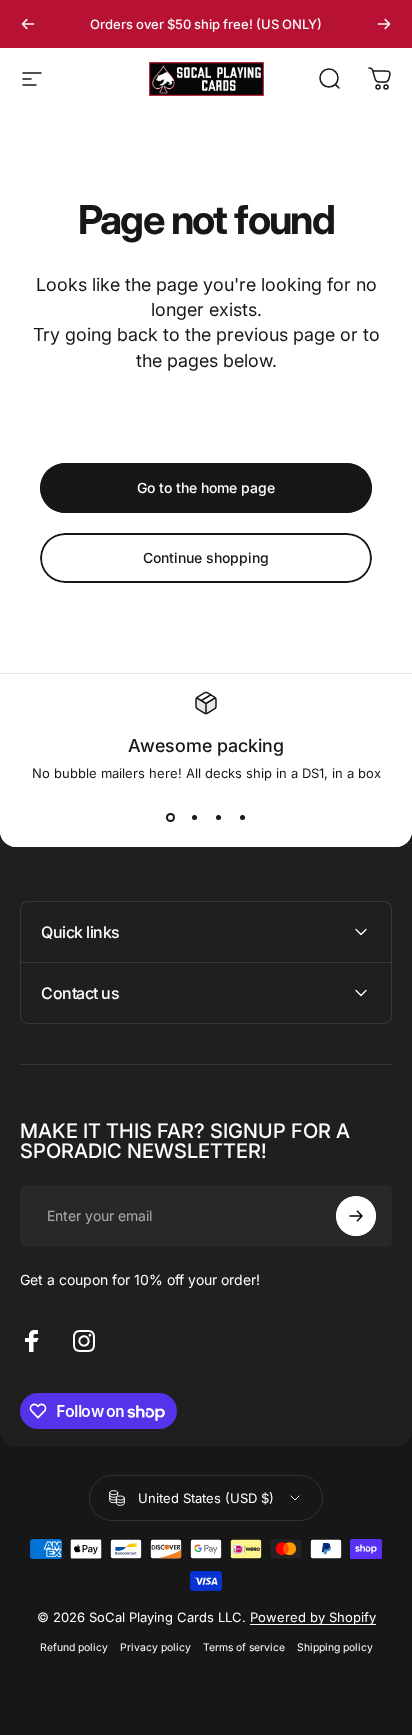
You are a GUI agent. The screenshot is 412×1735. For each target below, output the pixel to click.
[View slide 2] (194, 817)
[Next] (384, 24)
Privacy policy (155, 1647)
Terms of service (244, 1647)
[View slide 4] (242, 817)
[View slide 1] (170, 817)
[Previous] (28, 24)
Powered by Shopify (313, 1617)
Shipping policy (335, 1647)
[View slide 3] (218, 817)
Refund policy (74, 1647)
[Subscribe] (356, 1216)
